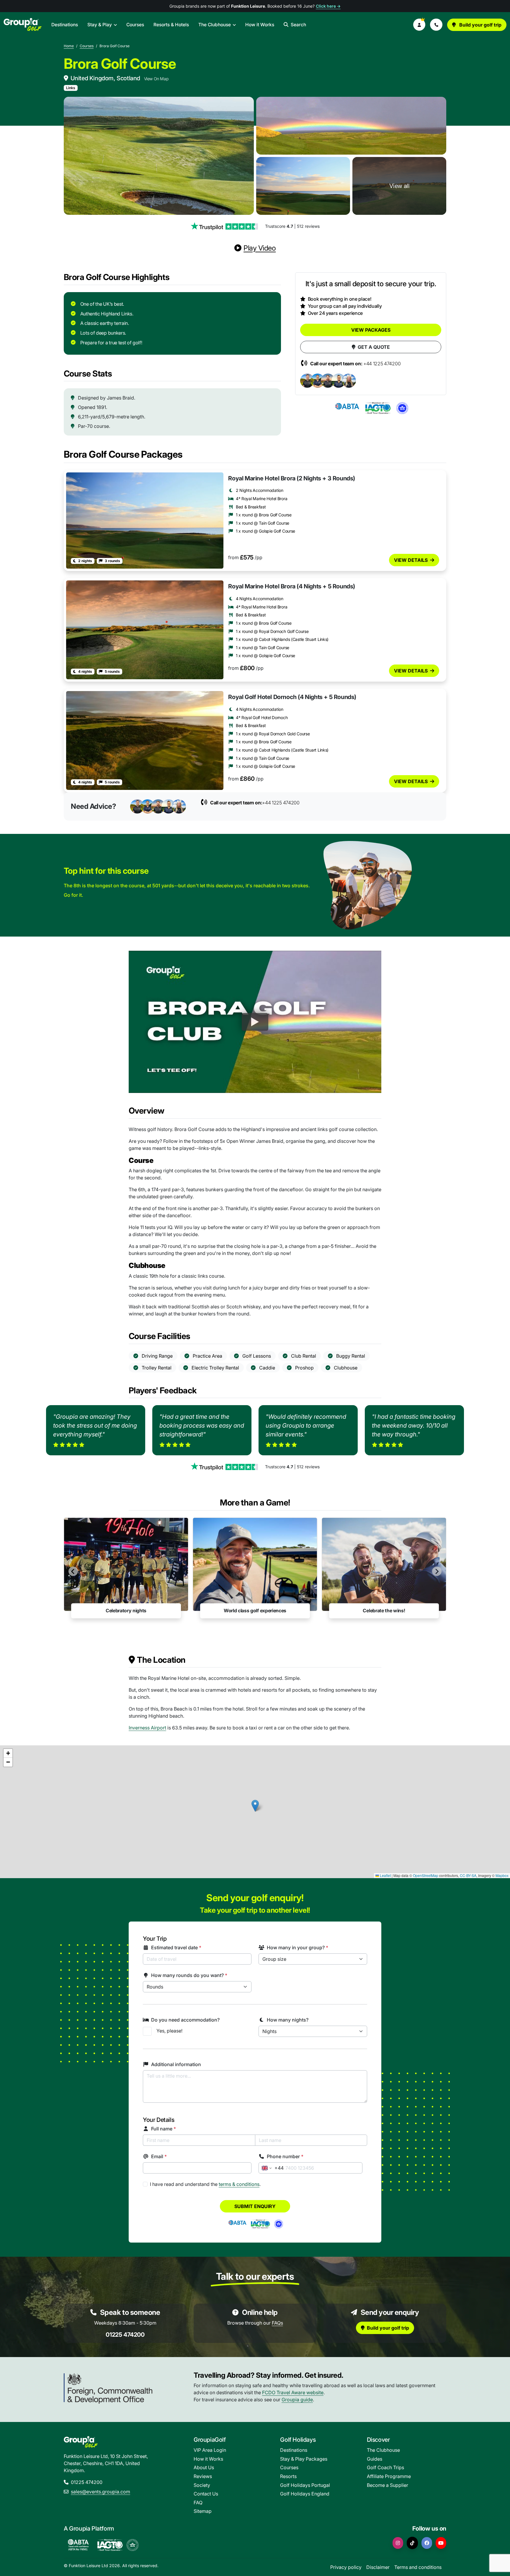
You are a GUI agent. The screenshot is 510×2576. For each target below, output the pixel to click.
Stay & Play (100, 25)
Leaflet (385, 1875)
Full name (164, 2129)
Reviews (203, 2476)
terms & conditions (239, 2184)
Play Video (260, 248)
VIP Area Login (210, 2450)
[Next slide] (437, 1571)
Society (202, 2485)
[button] (419, 25)
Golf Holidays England (305, 2494)
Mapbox (502, 1875)
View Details (411, 560)
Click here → (328, 6)
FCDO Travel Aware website (293, 2392)
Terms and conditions (418, 2567)
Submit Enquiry (255, 2206)
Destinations (65, 25)
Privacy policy (346, 2567)
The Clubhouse (215, 25)
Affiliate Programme (389, 2476)
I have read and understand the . (205, 2184)
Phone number (285, 2156)
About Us (204, 2467)
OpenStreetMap (426, 1875)
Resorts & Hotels (171, 25)
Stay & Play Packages (304, 2459)
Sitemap (203, 2511)
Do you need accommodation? (185, 2020)
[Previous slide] (73, 1571)
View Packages (371, 330)
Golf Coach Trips (385, 2467)
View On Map (156, 79)
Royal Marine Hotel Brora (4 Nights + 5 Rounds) (292, 586)
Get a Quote (374, 347)
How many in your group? (297, 1947)
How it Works (260, 25)
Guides (375, 2459)
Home (69, 46)
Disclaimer (378, 2567)
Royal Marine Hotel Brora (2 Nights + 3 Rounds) (292, 478)
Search (298, 25)
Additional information (176, 2064)
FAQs (277, 2323)
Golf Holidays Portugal (305, 2485)
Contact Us (206, 2494)
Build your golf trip (480, 25)
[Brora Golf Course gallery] (159, 156)
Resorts (288, 2476)
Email (159, 2156)
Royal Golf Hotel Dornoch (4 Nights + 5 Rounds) (292, 697)
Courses (135, 25)
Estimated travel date (176, 1947)
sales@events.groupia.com (100, 2492)
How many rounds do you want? (189, 1975)
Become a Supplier (388, 2485)
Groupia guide (297, 2400)
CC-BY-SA (468, 1875)
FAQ (198, 2503)
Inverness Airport (147, 1728)
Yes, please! (169, 2031)
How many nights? (288, 2020)
